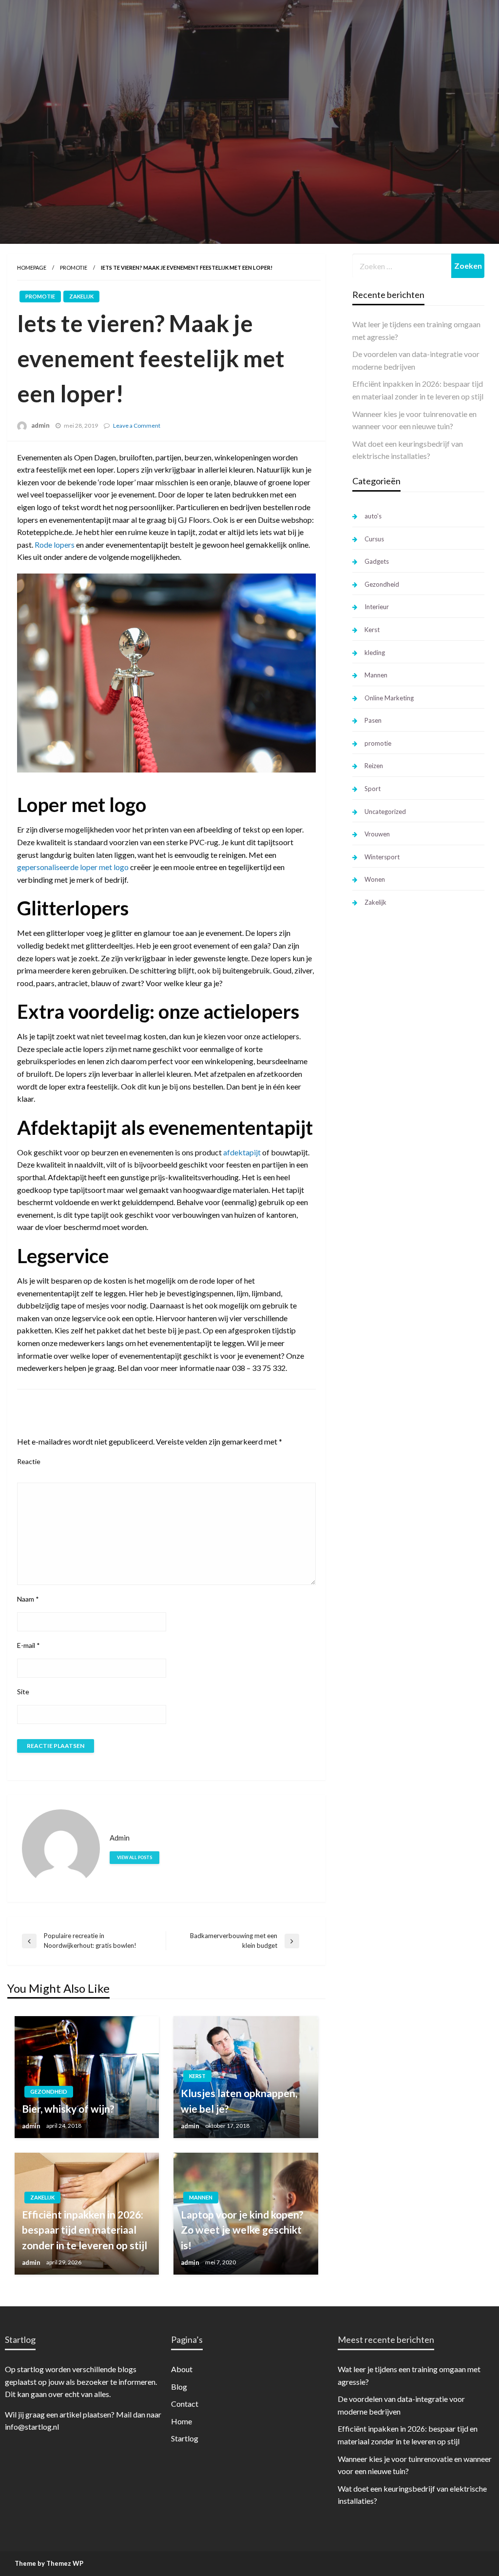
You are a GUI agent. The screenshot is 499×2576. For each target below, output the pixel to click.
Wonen (375, 879)
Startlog (185, 2438)
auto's (373, 516)
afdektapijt (242, 1152)
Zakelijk (81, 296)
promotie (74, 268)
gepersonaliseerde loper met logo (73, 867)
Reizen (374, 766)
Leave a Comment (137, 426)
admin (40, 425)
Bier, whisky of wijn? (68, 2109)
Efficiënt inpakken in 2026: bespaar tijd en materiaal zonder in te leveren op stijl (85, 2230)
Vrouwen (377, 834)
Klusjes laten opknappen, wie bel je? (239, 2101)
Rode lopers (55, 545)
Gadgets (377, 561)
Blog (179, 2387)
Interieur (377, 607)
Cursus (374, 539)
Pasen (373, 720)
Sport (373, 789)
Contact (185, 2404)
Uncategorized (385, 812)
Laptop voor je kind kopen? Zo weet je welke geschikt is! (242, 2230)
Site (23, 1692)
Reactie (29, 1461)
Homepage (32, 268)
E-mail (29, 1645)
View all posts (134, 1857)
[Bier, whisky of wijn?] (87, 2077)
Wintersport (382, 857)
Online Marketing (389, 698)
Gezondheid (49, 2091)
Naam (28, 1599)
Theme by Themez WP (49, 2563)
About (182, 2369)
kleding (375, 653)
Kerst (197, 2076)
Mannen (201, 2197)
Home (182, 2421)
